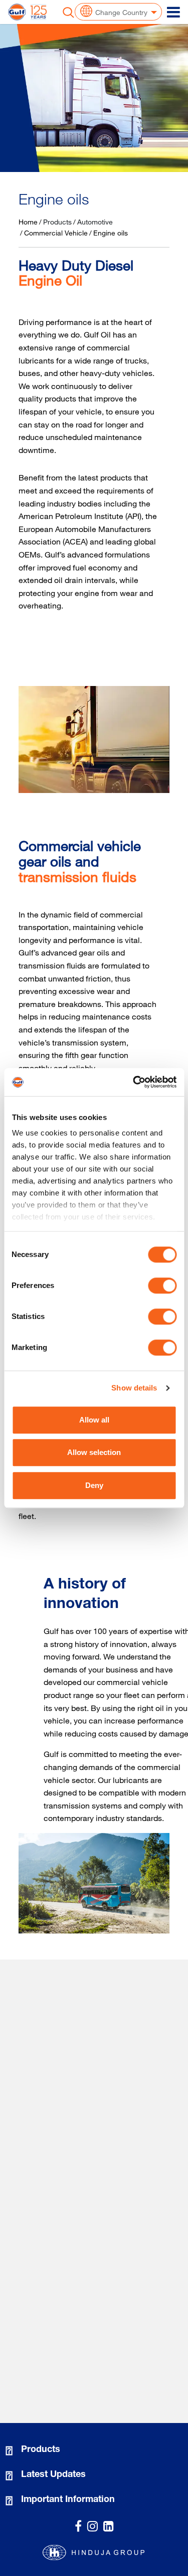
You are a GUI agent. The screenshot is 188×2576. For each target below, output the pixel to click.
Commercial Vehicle (56, 233)
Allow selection (94, 1452)
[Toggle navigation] (173, 12)
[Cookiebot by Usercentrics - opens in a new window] (134, 1082)
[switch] (162, 1285)
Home (28, 222)
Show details (134, 1388)
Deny (94, 1485)
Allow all (94, 1420)
